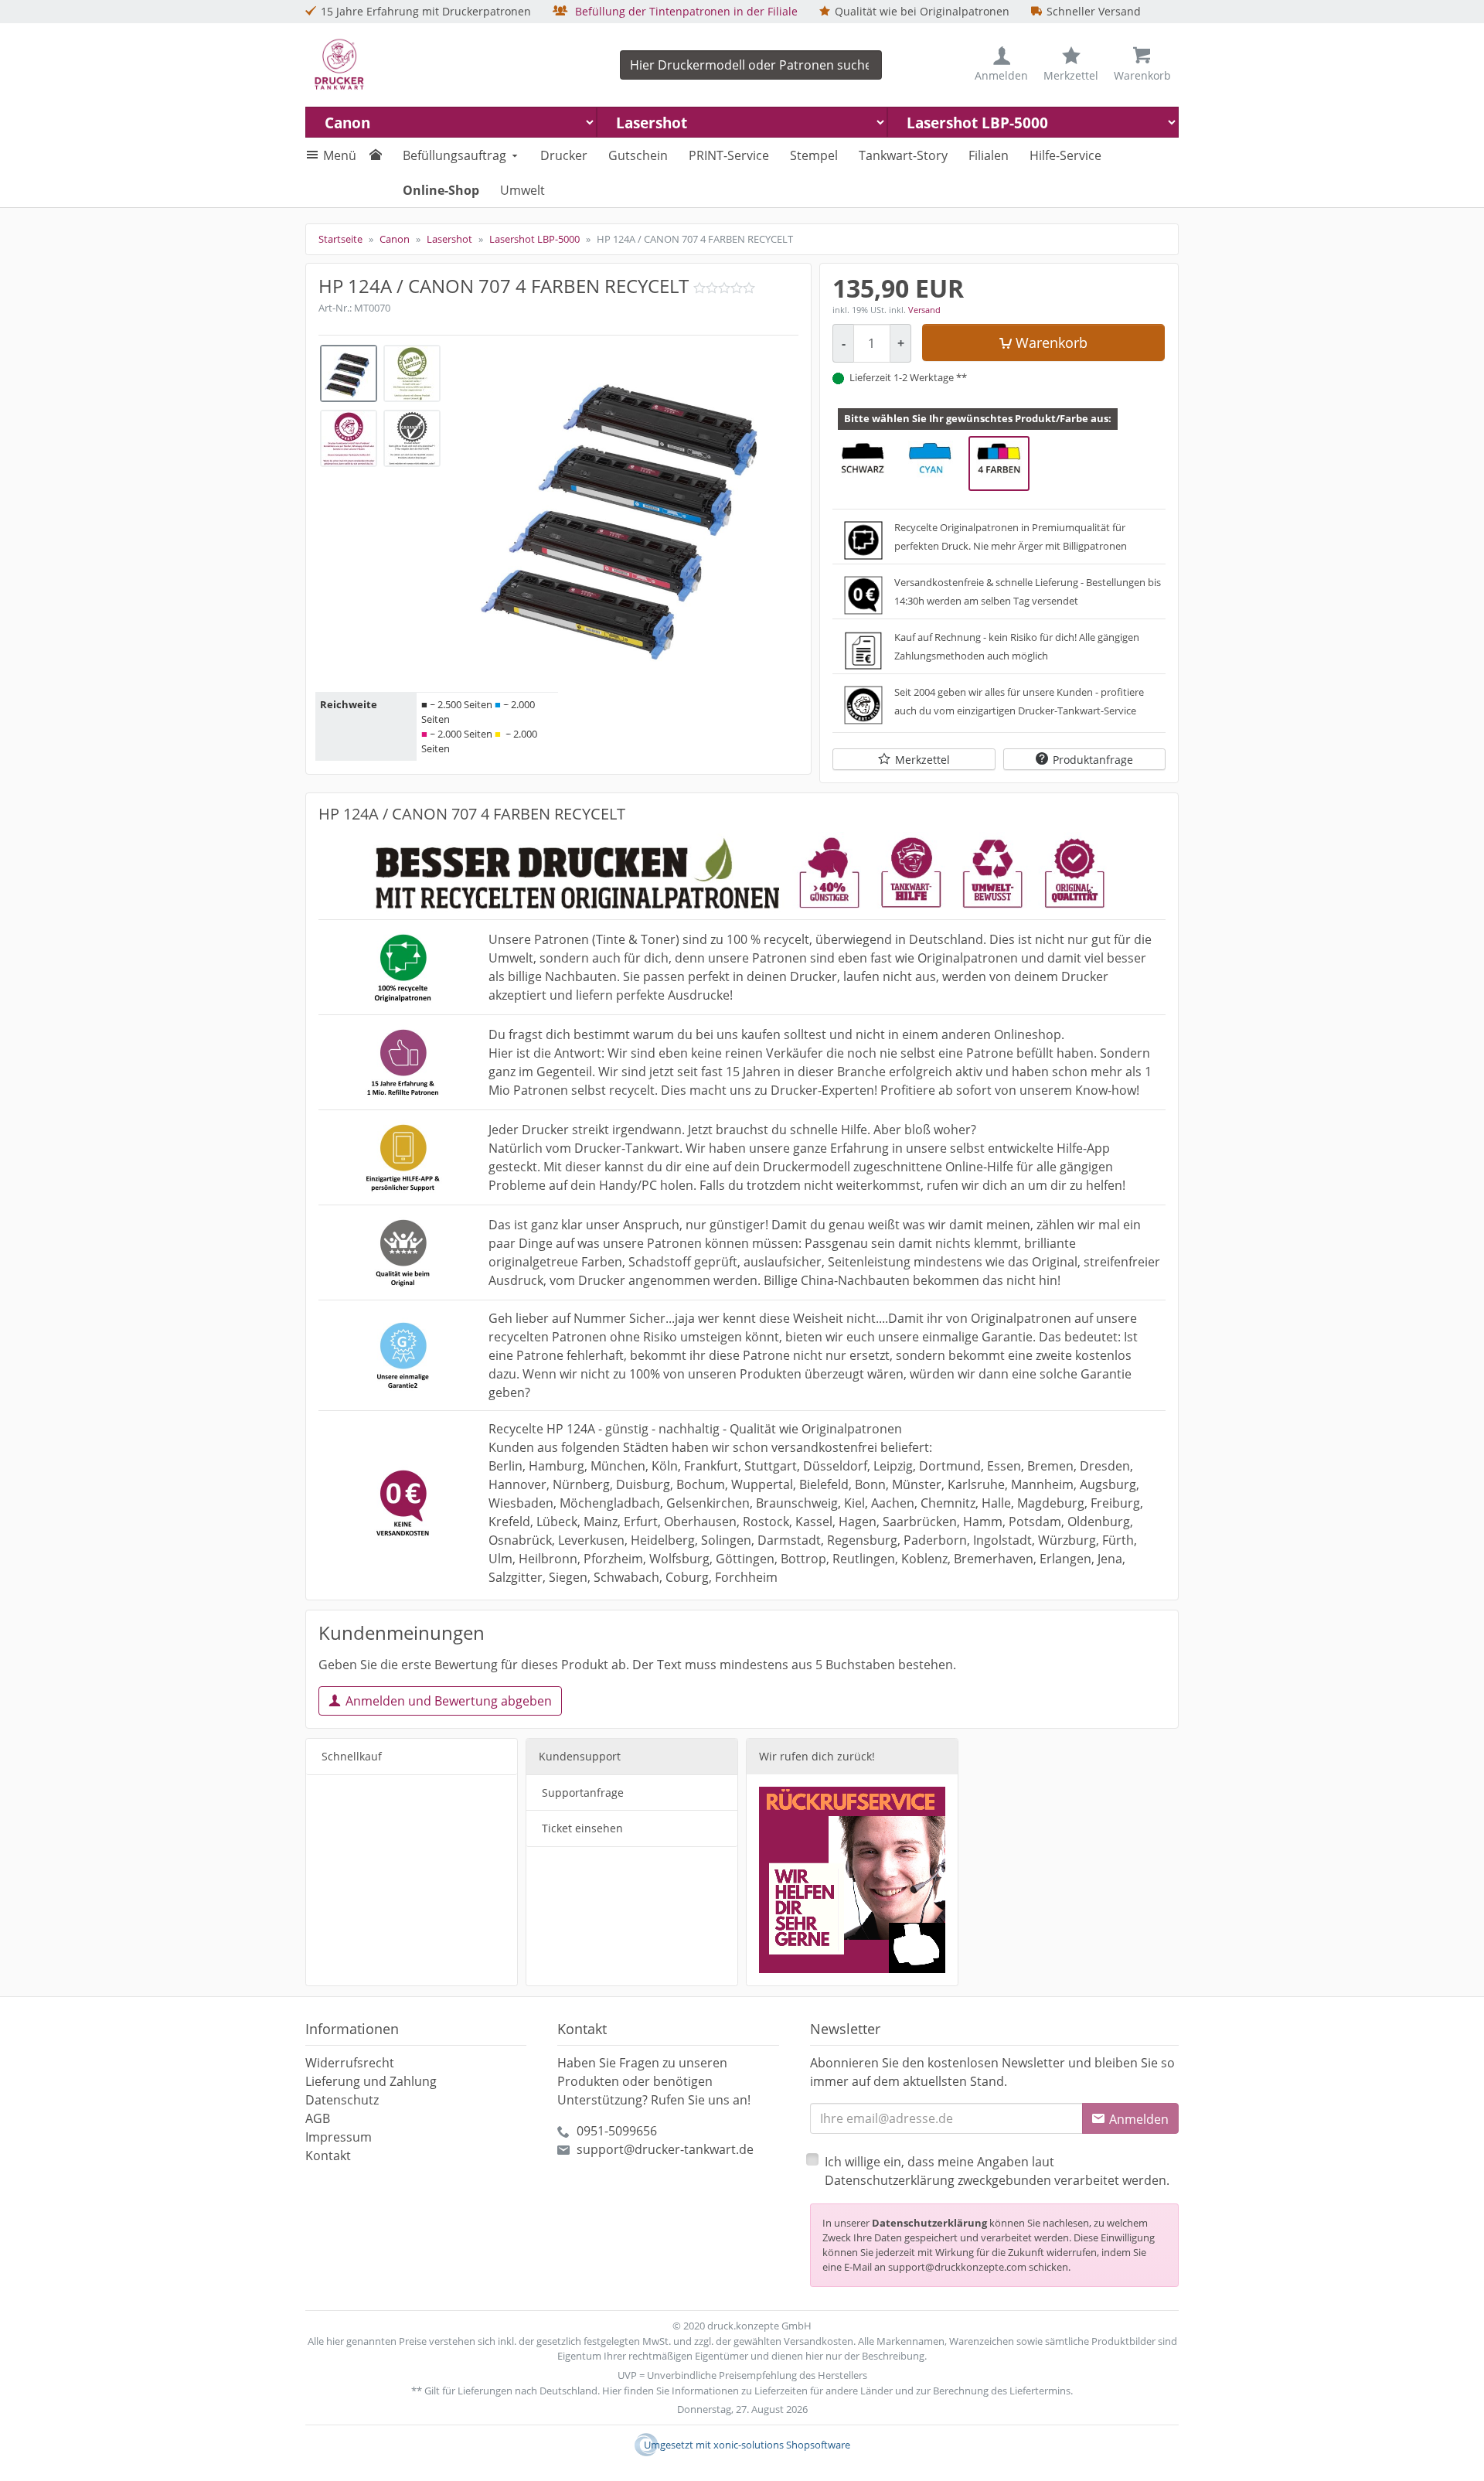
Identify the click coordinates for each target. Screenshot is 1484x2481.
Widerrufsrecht (350, 2063)
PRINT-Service (729, 155)
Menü (340, 155)
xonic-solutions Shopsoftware (782, 2445)
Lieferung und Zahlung (371, 2081)
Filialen (989, 155)
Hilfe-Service (1065, 155)
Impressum (339, 2137)
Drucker (564, 155)
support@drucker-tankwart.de (665, 2149)
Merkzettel (922, 760)
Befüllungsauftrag (454, 155)
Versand (924, 310)
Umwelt (522, 190)
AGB (318, 2118)
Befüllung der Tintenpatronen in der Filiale (685, 11)
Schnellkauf (352, 1756)
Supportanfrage (583, 1793)
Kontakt (328, 2156)
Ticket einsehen (582, 1828)
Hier (612, 2391)
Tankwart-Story (903, 155)
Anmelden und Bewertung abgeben (449, 1701)
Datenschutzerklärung (929, 2223)
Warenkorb (1052, 343)
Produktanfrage (1093, 760)
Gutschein (638, 155)
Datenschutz (342, 2100)
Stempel (814, 155)
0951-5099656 (617, 2131)
